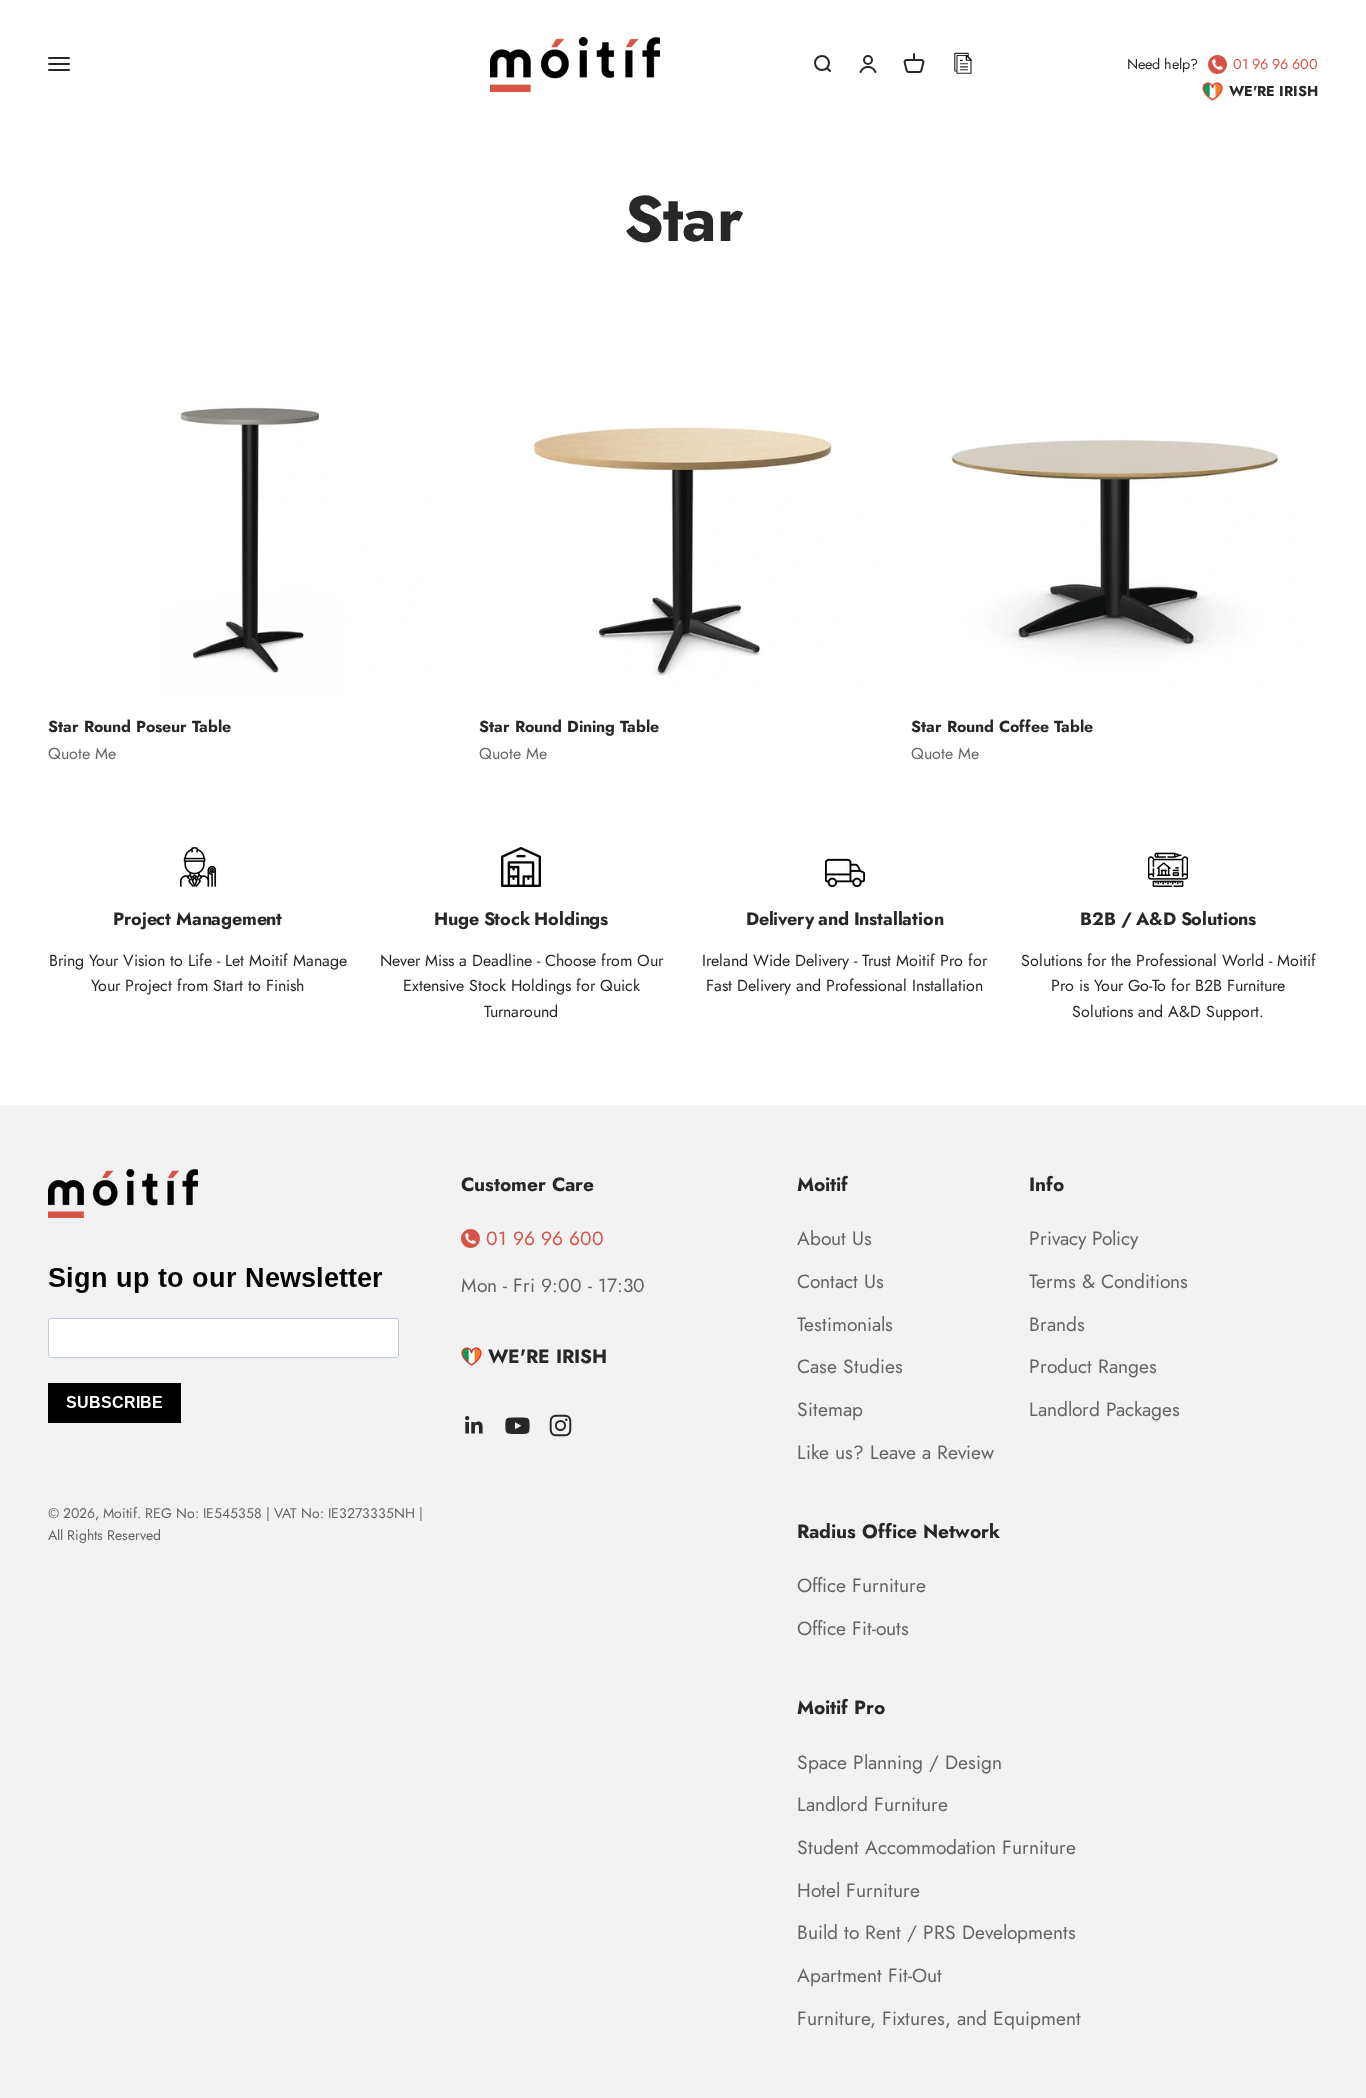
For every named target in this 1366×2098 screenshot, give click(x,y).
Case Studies (850, 1366)
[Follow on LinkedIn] (474, 1425)
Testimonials (845, 1324)
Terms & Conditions (1108, 1281)
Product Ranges (1093, 1366)
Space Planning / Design (899, 1762)
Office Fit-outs (853, 1628)
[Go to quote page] (963, 64)
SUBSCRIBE (114, 1402)
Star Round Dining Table (569, 726)
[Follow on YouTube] (517, 1425)
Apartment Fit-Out (869, 1975)
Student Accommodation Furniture (936, 1847)
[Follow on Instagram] (560, 1425)
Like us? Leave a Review (895, 1452)
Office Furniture (861, 1585)
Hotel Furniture (858, 1890)
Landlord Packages (1104, 1409)
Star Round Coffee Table (1002, 726)
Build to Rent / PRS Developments (936, 1932)
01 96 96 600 (1275, 64)
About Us (834, 1238)
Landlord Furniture (872, 1804)
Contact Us (840, 1281)
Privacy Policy (1083, 1238)
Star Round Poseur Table (139, 726)
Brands (1057, 1324)
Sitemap (830, 1409)
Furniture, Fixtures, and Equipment (939, 2018)
